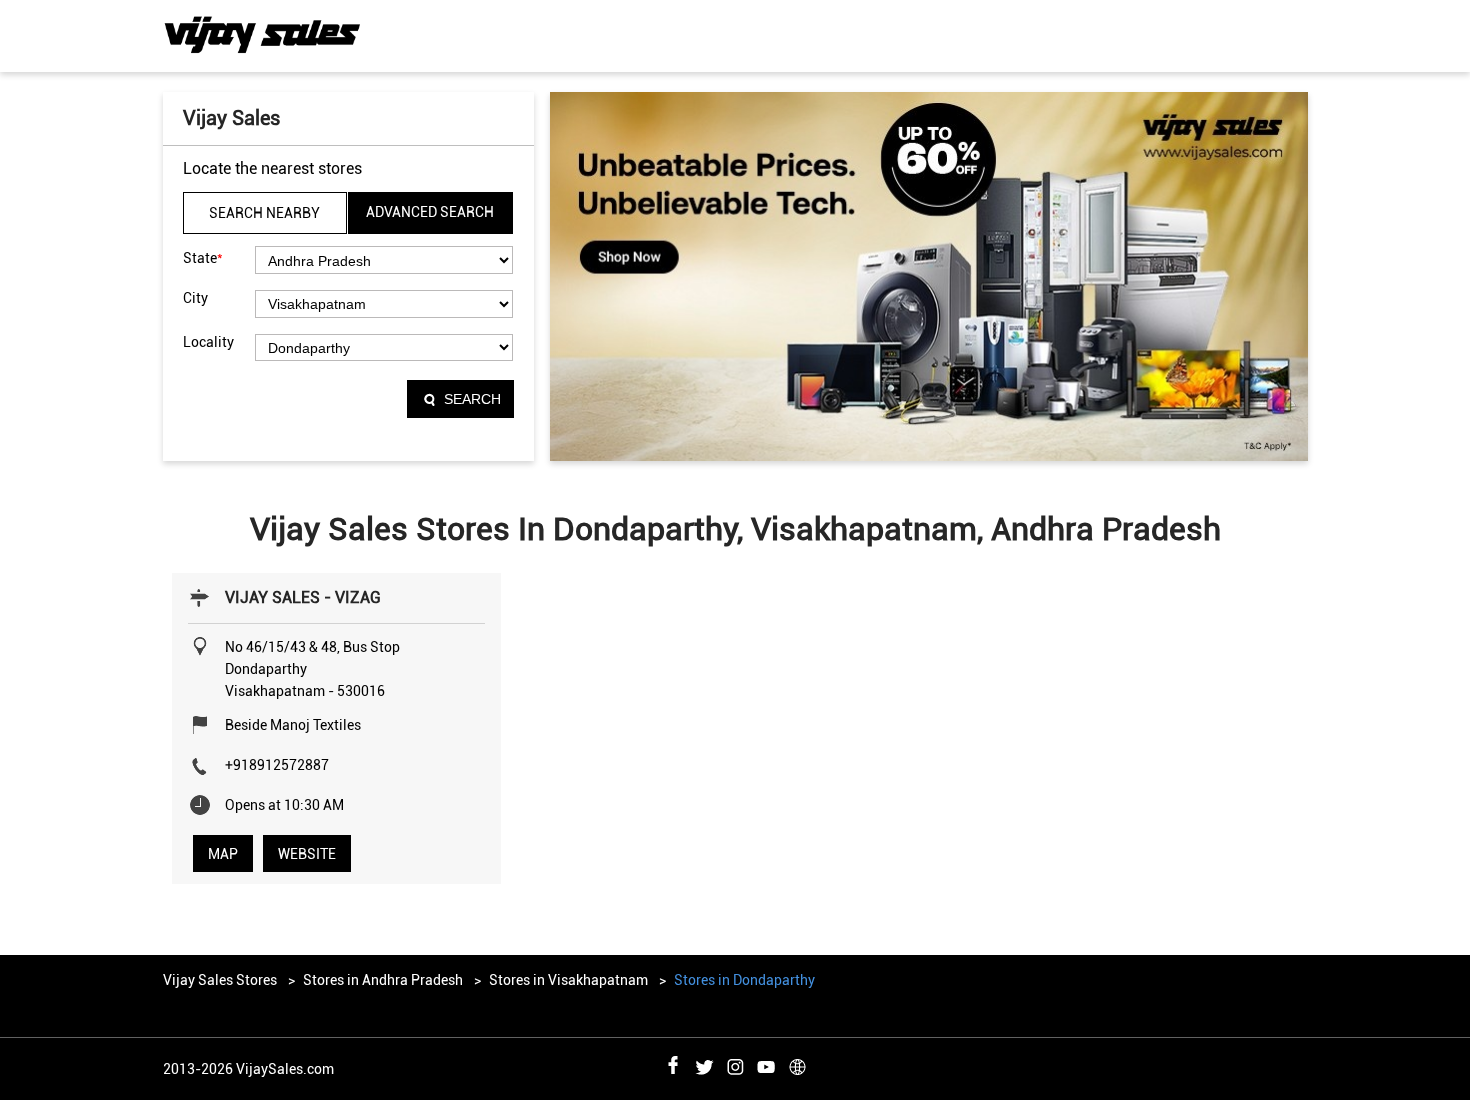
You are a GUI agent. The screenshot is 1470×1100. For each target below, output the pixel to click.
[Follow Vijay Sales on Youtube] (766, 1064)
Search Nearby (264, 213)
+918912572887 (277, 765)
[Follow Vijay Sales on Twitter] (704, 1064)
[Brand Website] (797, 1064)
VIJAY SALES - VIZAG (303, 597)
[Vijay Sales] (263, 35)
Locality (208, 342)
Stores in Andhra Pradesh (383, 980)
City (195, 298)
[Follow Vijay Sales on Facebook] (673, 1064)
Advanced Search (430, 212)
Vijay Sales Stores (221, 980)
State (203, 257)
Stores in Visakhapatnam (568, 980)
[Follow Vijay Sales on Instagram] (735, 1064)
